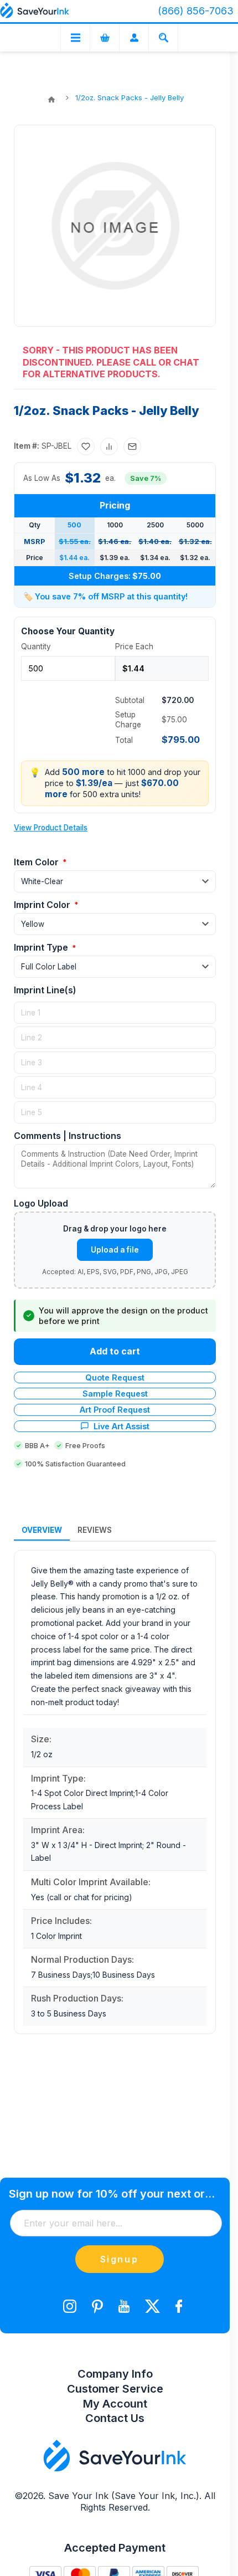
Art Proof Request (115, 1410)
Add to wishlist (86, 447)
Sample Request (115, 1394)
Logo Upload (41, 1203)
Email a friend (132, 447)
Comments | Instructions (68, 1136)
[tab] (42, 1531)
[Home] (51, 100)
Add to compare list (109, 447)
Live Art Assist (121, 1426)
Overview (42, 1530)
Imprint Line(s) (45, 990)
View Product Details (51, 828)
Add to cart (115, 1351)
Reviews (95, 1530)
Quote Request (115, 1377)
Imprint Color (43, 905)
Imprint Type (42, 947)
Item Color (37, 862)
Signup (120, 2259)
